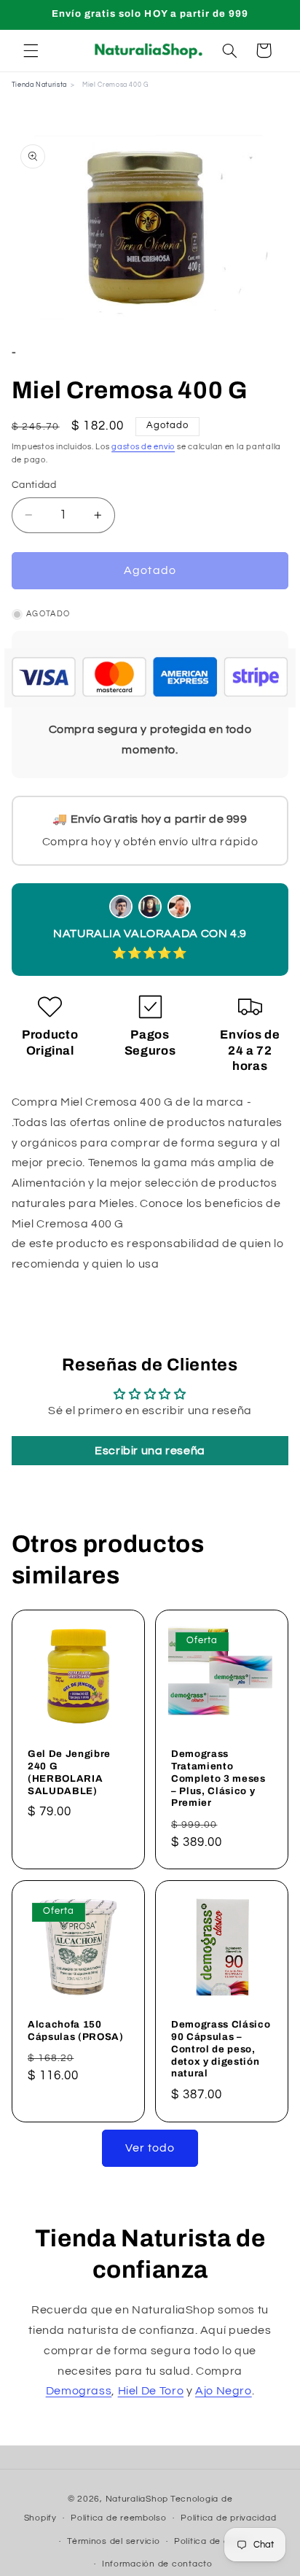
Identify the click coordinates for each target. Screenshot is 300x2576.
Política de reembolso (118, 2518)
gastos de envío (143, 447)
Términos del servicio (113, 2541)
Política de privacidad (228, 2518)
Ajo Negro (224, 2391)
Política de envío (211, 2541)
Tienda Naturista (39, 85)
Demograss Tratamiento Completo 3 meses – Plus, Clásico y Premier (218, 1778)
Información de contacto (157, 2564)
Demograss (79, 2391)
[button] (31, 50)
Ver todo (150, 2148)
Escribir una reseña (150, 1451)
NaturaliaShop (137, 2499)
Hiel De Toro (151, 2391)
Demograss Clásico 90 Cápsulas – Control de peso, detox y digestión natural (221, 2049)
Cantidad (34, 485)
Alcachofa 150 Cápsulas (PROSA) (76, 2030)
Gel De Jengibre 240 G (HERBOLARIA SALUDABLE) (69, 1772)
